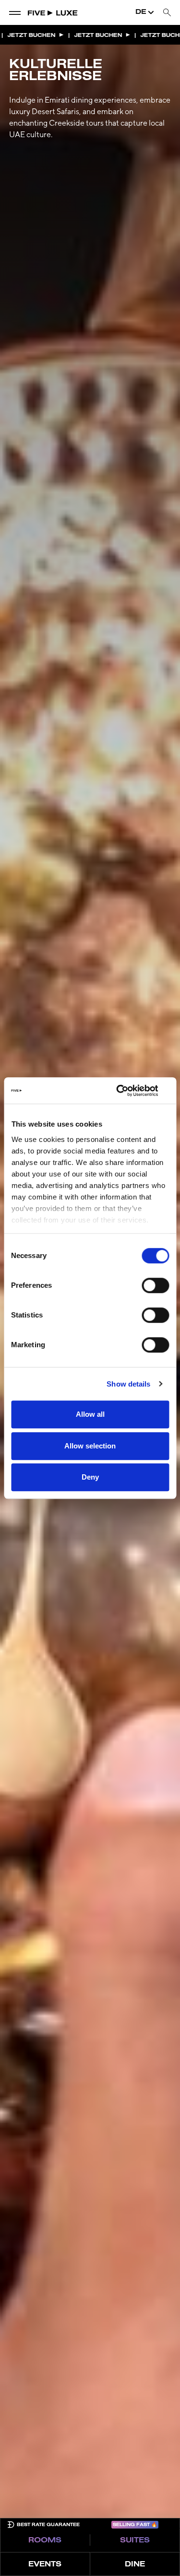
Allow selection (90, 1446)
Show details (128, 1384)
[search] (167, 13)
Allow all (90, 1414)
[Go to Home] (53, 12)
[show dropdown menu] (15, 12)
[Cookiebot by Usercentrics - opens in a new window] (128, 1091)
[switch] (155, 1285)
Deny (90, 1477)
